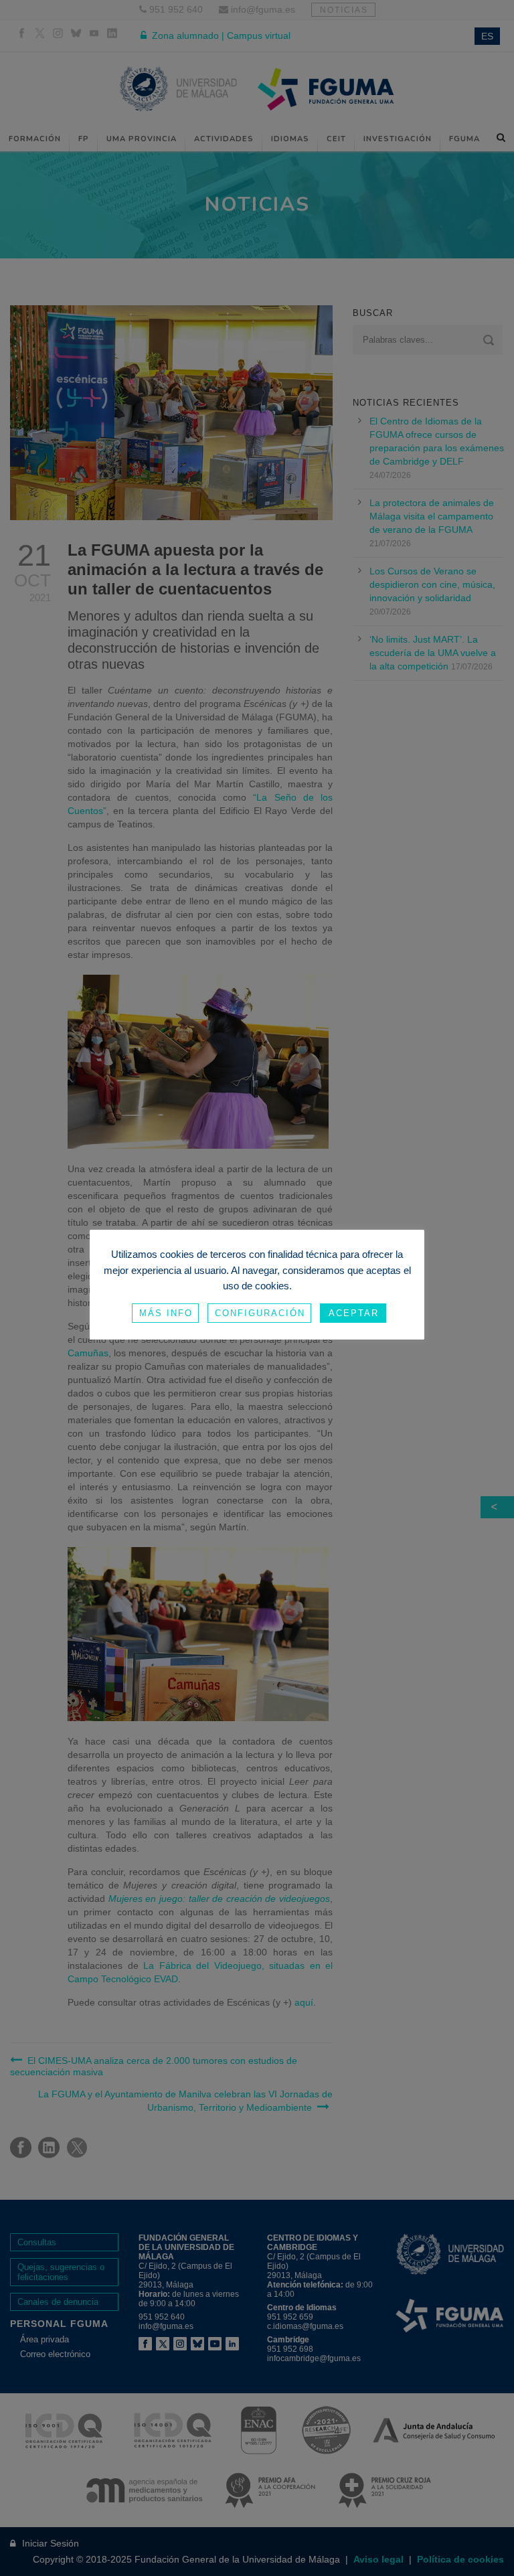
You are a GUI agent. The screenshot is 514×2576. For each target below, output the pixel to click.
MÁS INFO (166, 1313)
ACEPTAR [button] (354, 1313)
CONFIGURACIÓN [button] (260, 1313)
